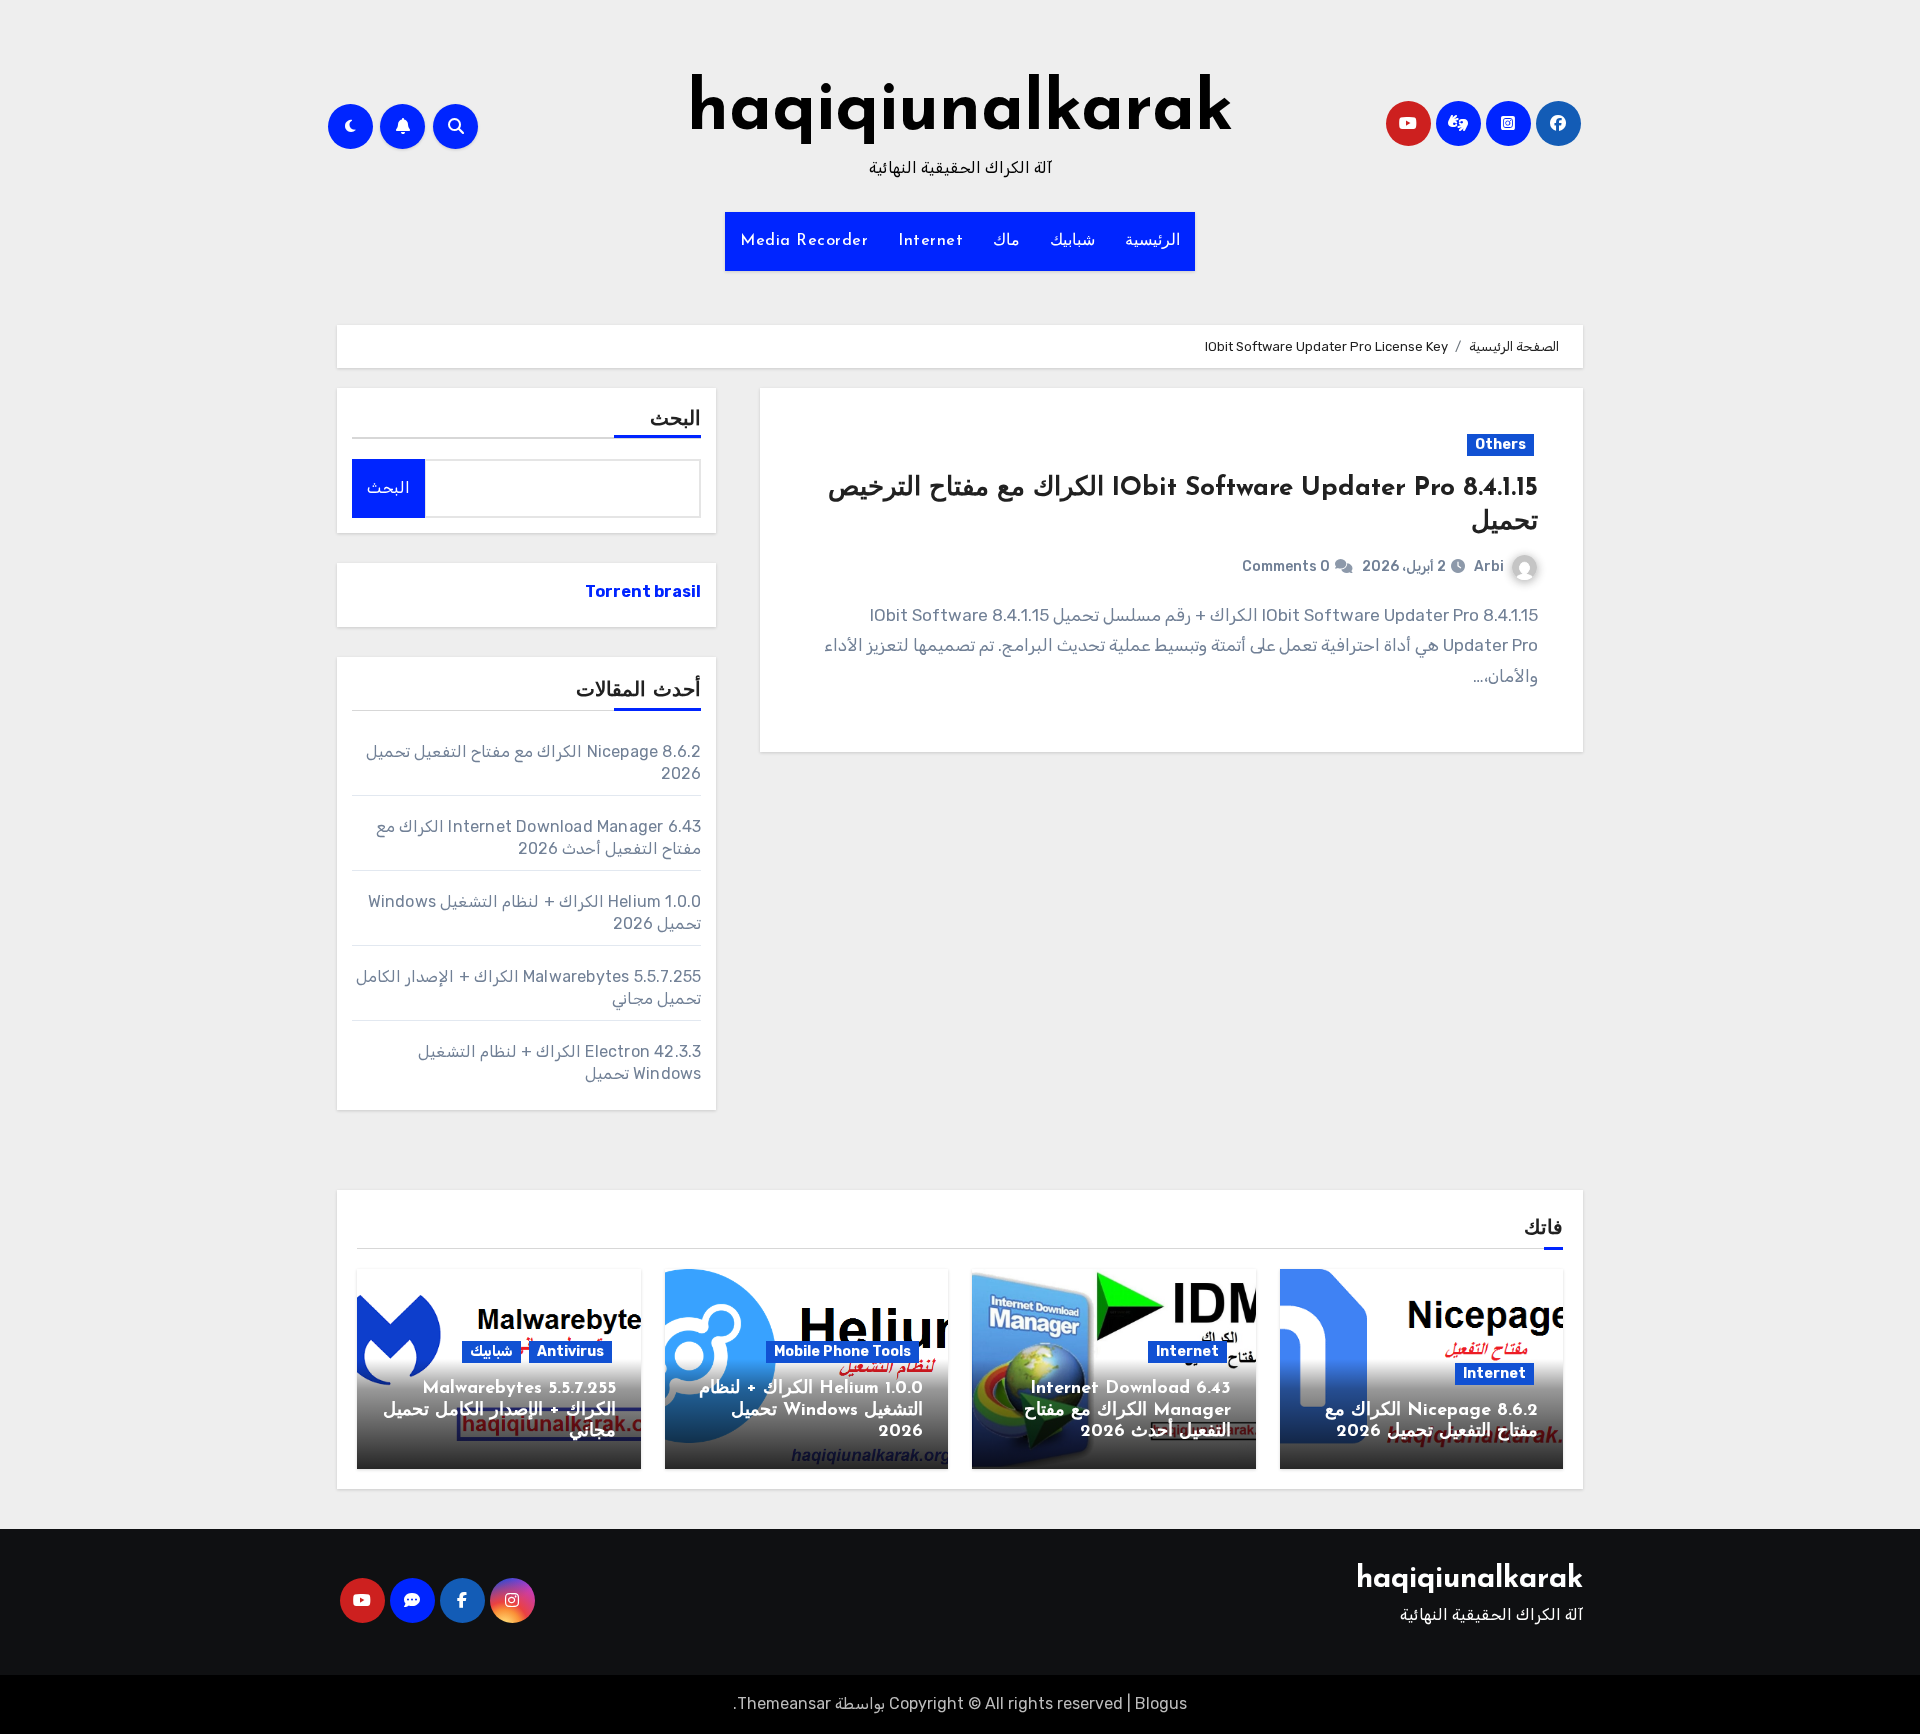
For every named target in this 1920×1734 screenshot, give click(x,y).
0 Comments (1286, 566)
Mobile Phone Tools (842, 1351)
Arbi (1489, 566)
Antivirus (570, 1351)
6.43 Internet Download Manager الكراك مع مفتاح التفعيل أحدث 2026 (1127, 1410)
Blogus (1161, 1703)
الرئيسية (1152, 241)
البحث (675, 420)
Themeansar (784, 1703)
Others (1500, 444)
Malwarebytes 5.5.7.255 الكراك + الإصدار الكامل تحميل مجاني (499, 1410)
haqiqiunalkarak (960, 111)
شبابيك (1072, 241)
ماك (1006, 241)
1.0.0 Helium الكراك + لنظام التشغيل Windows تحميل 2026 (811, 1410)
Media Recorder (804, 241)
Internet (930, 241)
